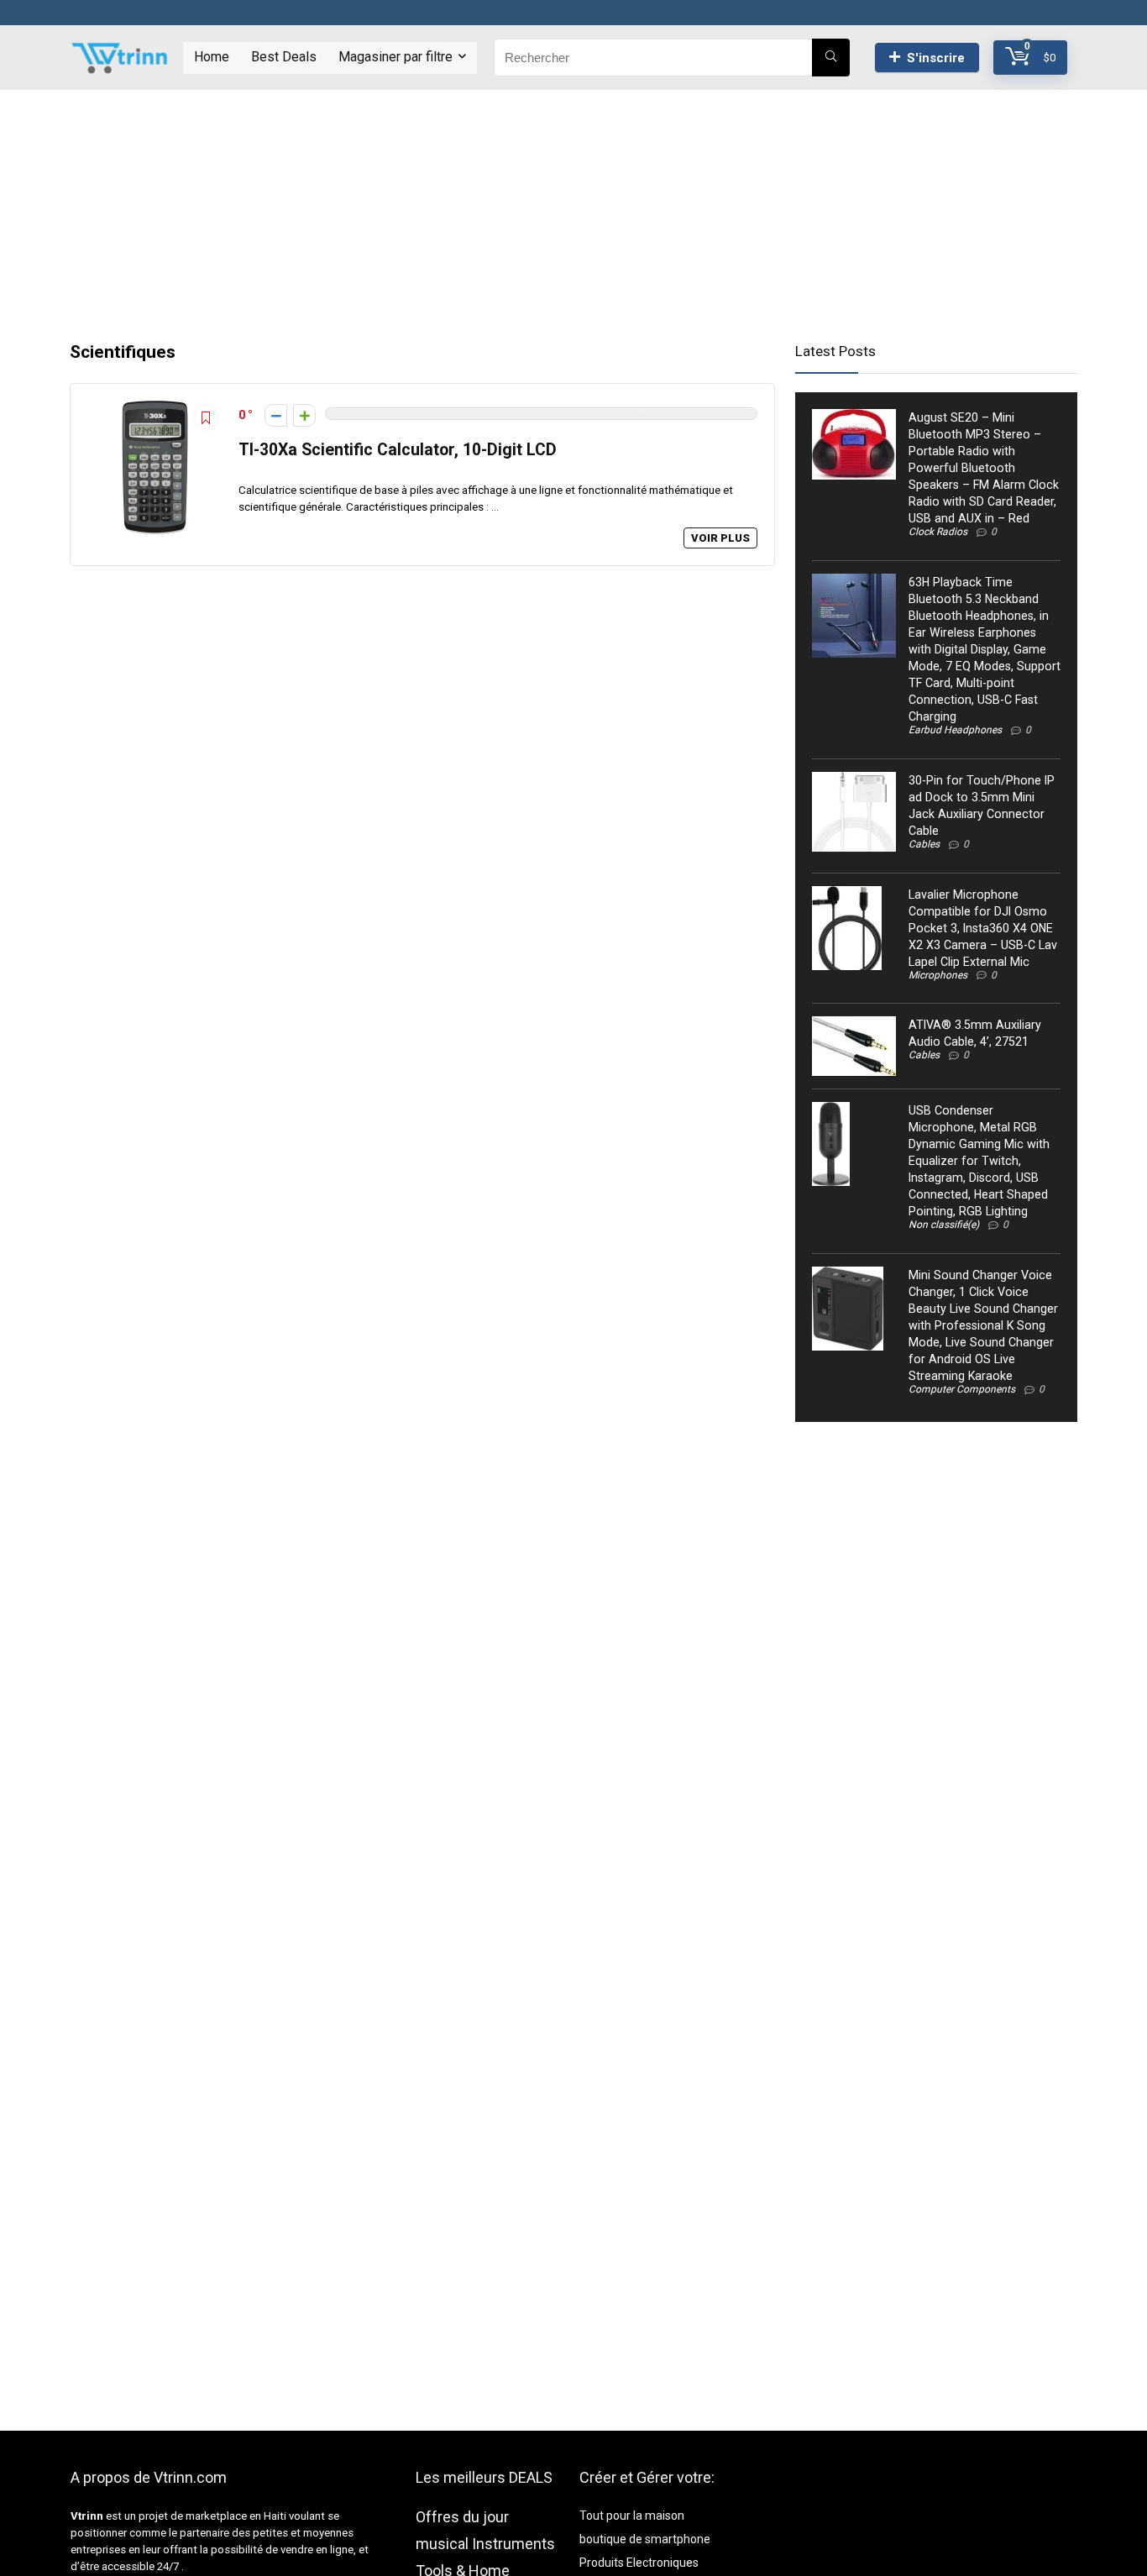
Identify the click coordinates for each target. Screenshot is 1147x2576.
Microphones (938, 975)
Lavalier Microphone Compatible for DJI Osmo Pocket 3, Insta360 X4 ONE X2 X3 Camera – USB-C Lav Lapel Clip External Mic (983, 928)
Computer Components (962, 1389)
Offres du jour (462, 2517)
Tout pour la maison (632, 2516)
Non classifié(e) (944, 1225)
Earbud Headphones (955, 730)
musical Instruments (485, 2544)
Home (212, 57)
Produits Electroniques (639, 2563)
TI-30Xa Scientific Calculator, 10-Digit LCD (398, 450)
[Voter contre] (276, 415)
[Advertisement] (573, 207)
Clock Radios (938, 532)
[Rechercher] (831, 58)
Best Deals (284, 57)
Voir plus (720, 538)
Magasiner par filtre (395, 57)
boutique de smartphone (645, 2539)
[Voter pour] (304, 415)
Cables (924, 844)
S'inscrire (936, 58)
